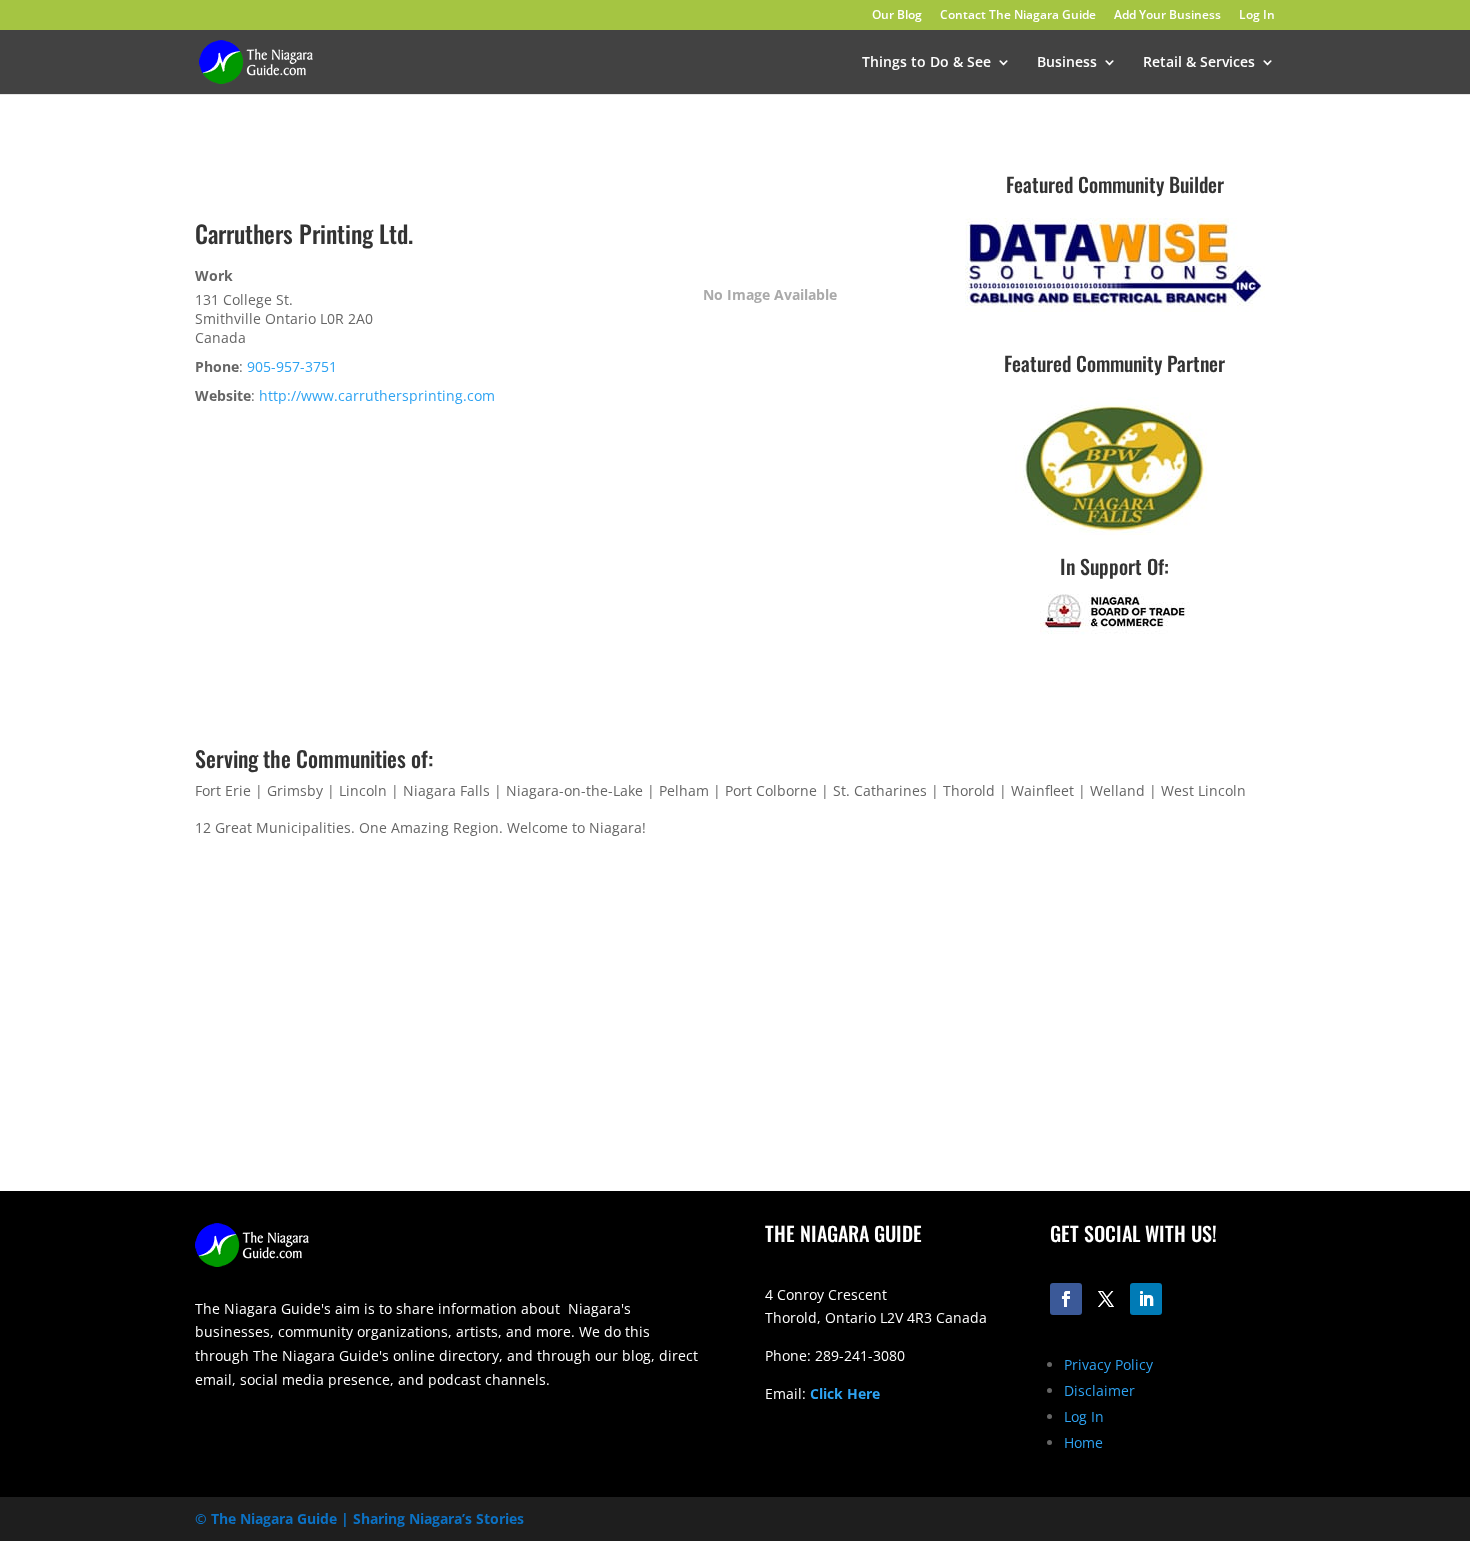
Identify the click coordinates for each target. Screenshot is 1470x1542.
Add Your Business (1167, 16)
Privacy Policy (1108, 1364)
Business (1067, 63)
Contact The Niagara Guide (1018, 16)
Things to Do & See (926, 63)
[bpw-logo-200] (1115, 529)
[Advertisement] (1020, 1034)
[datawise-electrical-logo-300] (1115, 306)
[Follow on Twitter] (1106, 1299)
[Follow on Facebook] (1066, 1299)
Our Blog (897, 16)
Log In (1257, 16)
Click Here (845, 1393)
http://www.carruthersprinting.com (377, 395)
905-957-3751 (292, 366)
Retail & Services (1199, 63)
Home (1083, 1442)
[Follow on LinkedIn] (1146, 1299)
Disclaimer (1099, 1390)
